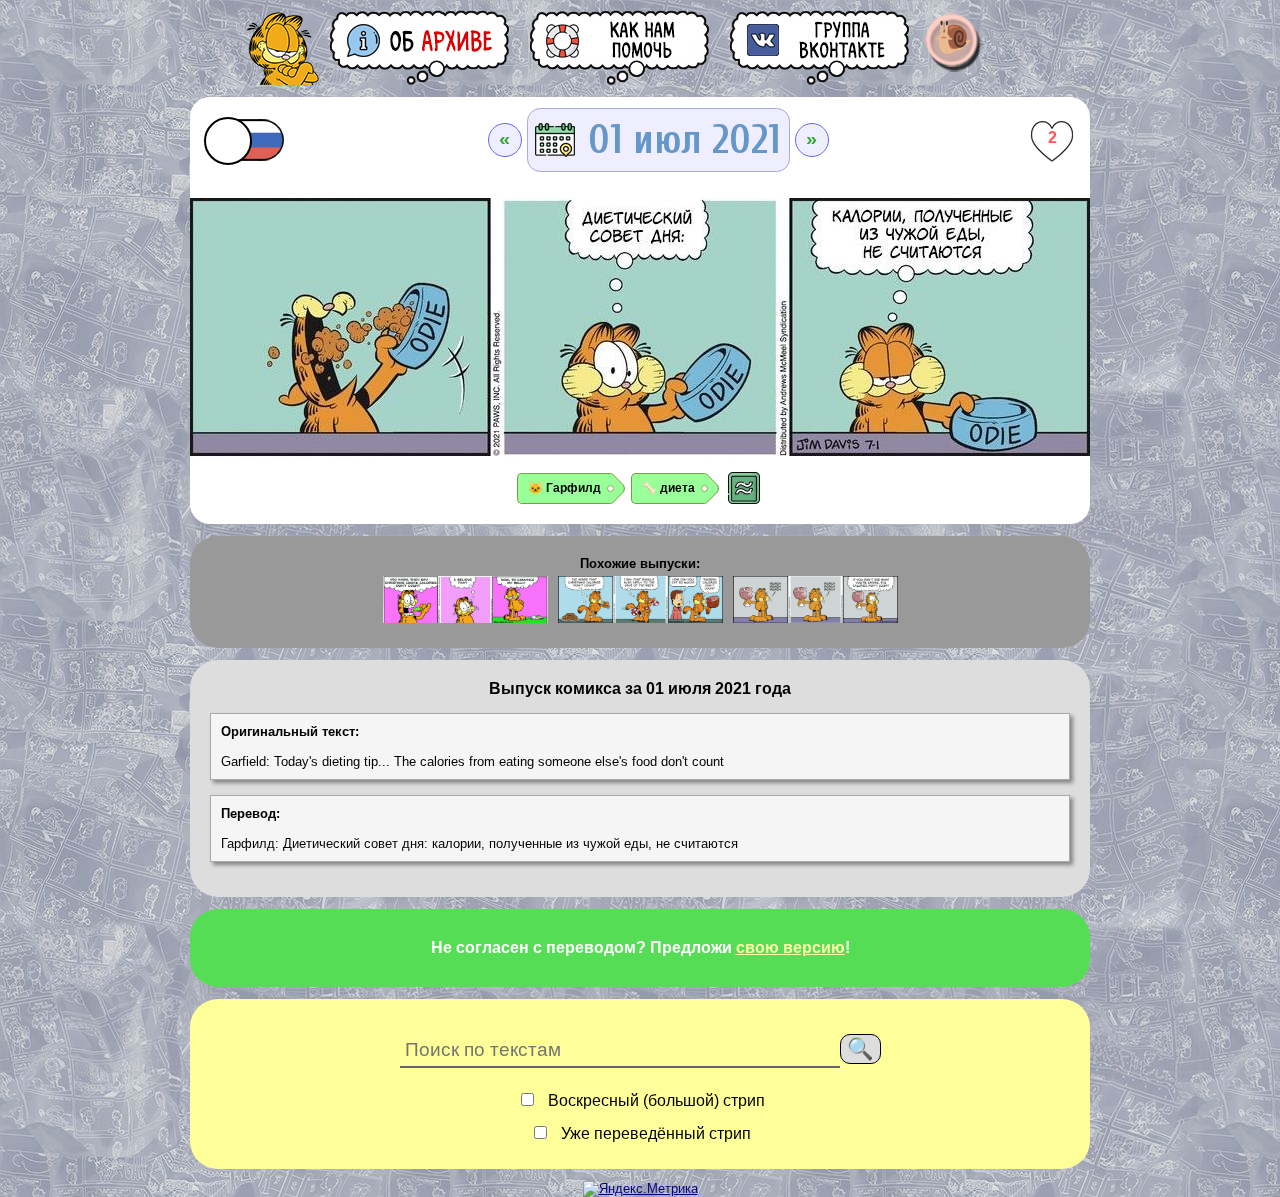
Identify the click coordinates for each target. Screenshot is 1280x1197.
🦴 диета (668, 488)
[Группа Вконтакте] (821, 47)
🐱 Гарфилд (564, 488)
